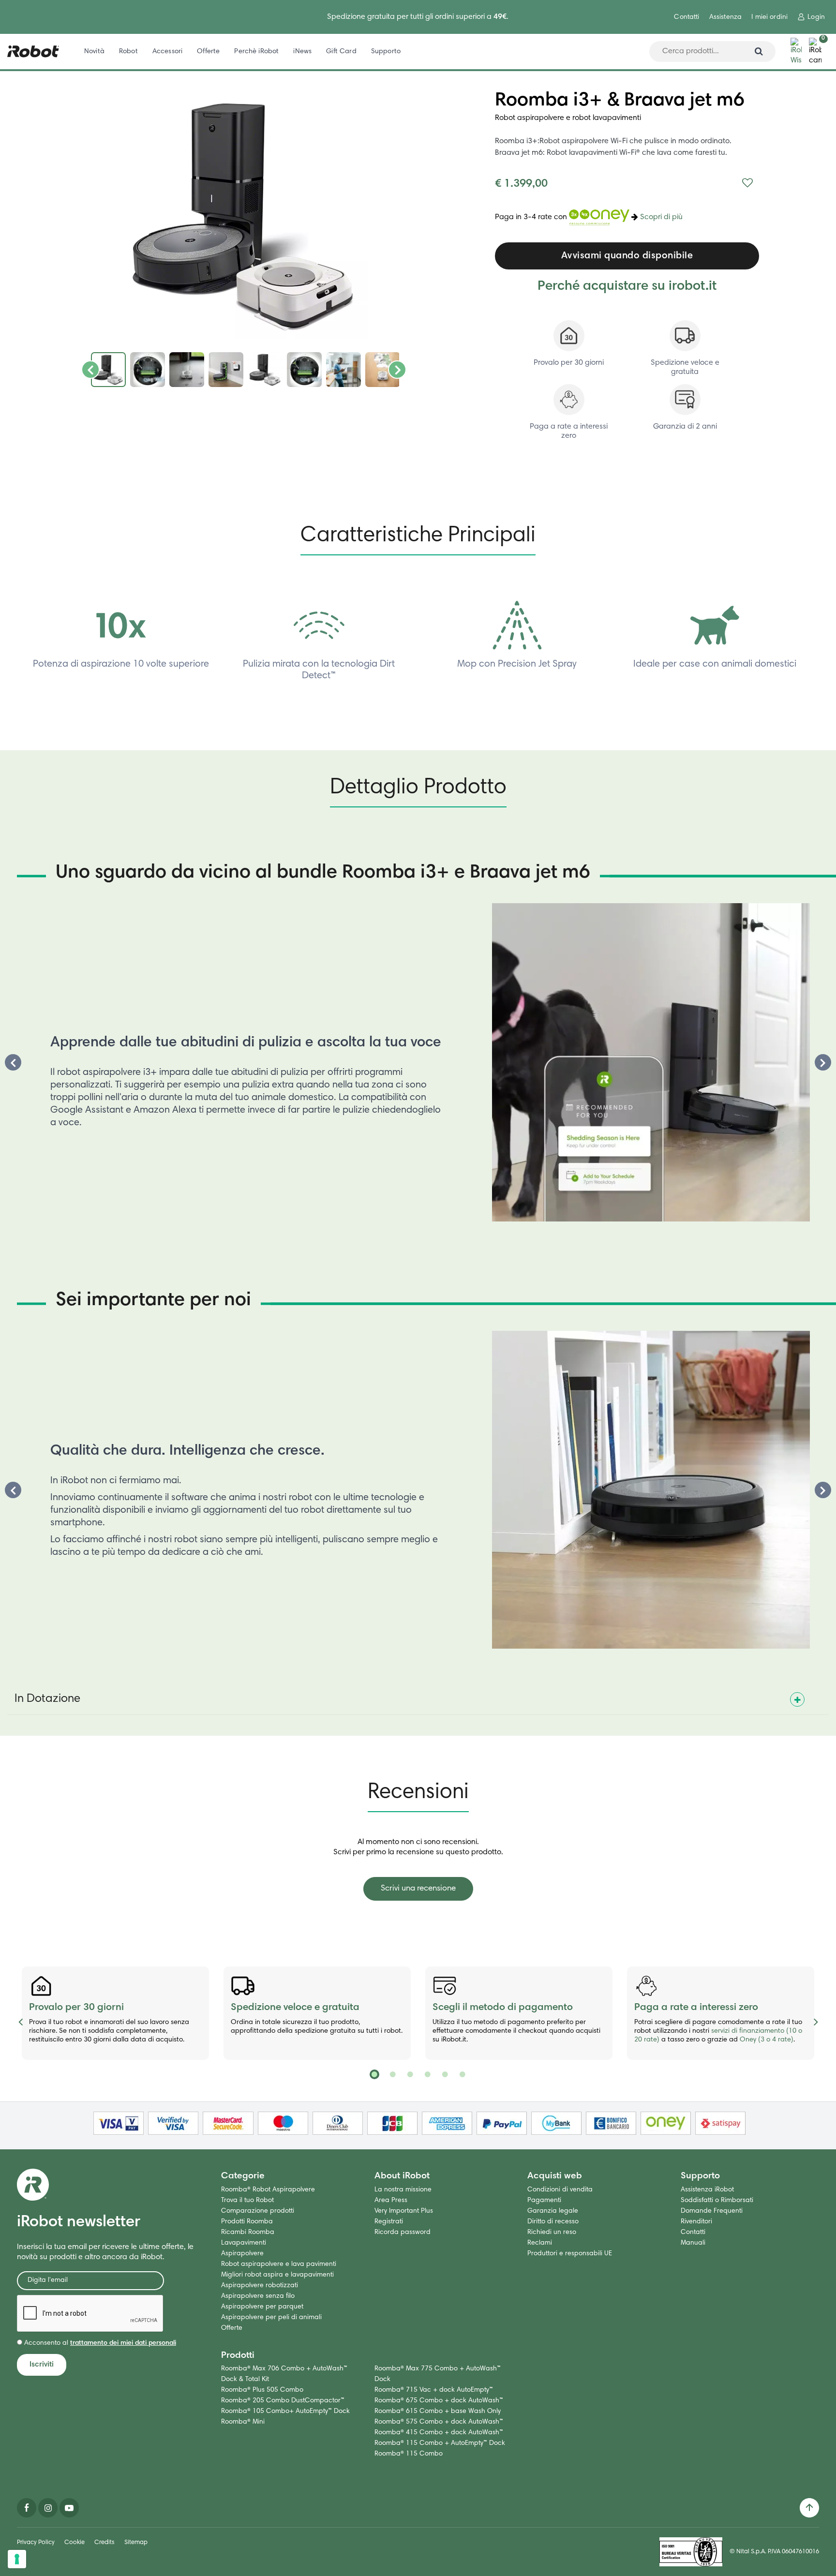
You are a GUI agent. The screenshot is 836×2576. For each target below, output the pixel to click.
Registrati (389, 2222)
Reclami (540, 2243)
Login (816, 17)
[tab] (418, 1696)
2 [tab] (392, 2074)
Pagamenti (544, 2201)
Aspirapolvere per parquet (262, 2307)
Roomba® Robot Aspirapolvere (268, 2190)
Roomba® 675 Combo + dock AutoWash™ (439, 2401)
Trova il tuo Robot (247, 2201)
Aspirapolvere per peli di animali (271, 2318)
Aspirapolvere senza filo (258, 2296)
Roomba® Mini (243, 2422)
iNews (302, 52)
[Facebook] (27, 2508)
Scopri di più (661, 218)
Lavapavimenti (244, 2243)
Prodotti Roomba (247, 2222)
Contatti (687, 17)
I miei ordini (769, 17)
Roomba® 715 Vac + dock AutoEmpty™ (434, 2390)
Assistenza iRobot (707, 2190)
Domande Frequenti (712, 2211)
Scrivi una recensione (418, 1889)
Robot (128, 52)
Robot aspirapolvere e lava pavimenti (279, 2264)
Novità (94, 52)
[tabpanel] (115, 2013)
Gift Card (341, 52)
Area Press (391, 2201)
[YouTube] (69, 2508)
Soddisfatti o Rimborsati (717, 2201)
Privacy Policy (36, 2543)
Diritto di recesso (553, 2222)
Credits (104, 2543)
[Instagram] (48, 2508)
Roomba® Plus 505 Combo (262, 2390)
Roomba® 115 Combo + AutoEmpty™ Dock (440, 2443)
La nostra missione (403, 2190)
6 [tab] (462, 2074)
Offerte (208, 52)
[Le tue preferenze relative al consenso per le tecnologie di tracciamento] (17, 2559)
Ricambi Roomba (248, 2233)
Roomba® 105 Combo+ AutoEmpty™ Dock (285, 2412)
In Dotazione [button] (47, 1699)
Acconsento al (99, 2343)
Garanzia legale (553, 2211)
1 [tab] (374, 2074)
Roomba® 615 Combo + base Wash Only (438, 2412)
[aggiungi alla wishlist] (747, 184)
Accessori (167, 52)
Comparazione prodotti (258, 2211)
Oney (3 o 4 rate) (767, 2040)
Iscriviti (42, 2365)
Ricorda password (403, 2233)
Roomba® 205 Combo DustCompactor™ (283, 2401)
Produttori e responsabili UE (570, 2254)
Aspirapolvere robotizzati (260, 2286)
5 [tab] (444, 2074)
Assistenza (725, 17)
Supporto (386, 52)
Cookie (75, 2543)
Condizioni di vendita (560, 2190)
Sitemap (136, 2543)
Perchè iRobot (256, 52)
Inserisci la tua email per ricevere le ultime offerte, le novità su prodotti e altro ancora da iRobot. (105, 2252)
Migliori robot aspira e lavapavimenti (277, 2275)
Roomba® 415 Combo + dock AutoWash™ (439, 2433)
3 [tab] (409, 2074)
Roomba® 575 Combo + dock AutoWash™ (439, 2422)
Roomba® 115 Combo (409, 2454)
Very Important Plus (404, 2211)
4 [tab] (427, 2074)
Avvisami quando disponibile (627, 256)
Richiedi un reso (552, 2233)
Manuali (693, 2243)
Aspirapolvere (242, 2254)
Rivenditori (696, 2222)
